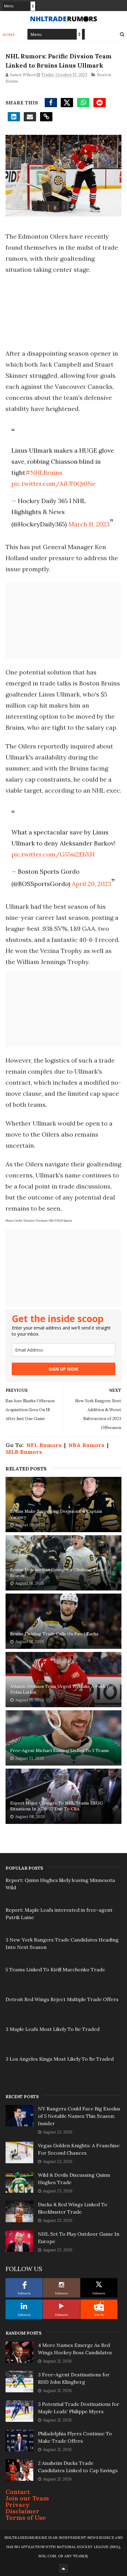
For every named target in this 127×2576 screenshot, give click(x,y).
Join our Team (27, 2498)
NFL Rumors (44, 1445)
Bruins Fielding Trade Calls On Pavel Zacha (54, 1634)
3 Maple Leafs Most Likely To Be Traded (53, 2029)
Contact (18, 2492)
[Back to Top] (63, 2568)
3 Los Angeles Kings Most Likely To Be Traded (60, 2059)
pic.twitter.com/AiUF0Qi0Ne (53, 484)
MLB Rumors (24, 1452)
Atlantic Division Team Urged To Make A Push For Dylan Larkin (62, 1689)
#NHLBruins (44, 472)
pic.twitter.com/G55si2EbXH (53, 854)
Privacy (18, 2505)
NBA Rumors (86, 1445)
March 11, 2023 (89, 524)
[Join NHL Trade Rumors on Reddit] (99, 2306)
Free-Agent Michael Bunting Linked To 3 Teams (59, 1751)
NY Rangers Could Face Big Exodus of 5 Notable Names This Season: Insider (79, 2116)
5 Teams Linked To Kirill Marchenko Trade (55, 1969)
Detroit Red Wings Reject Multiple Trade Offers (62, 1999)
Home (9, 35)
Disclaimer (23, 2511)
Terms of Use (26, 2517)
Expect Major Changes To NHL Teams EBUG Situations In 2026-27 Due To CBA (57, 1806)
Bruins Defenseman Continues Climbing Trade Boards (58, 1573)
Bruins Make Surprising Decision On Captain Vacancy (56, 1514)
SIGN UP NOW (63, 1369)
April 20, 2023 (92, 884)
